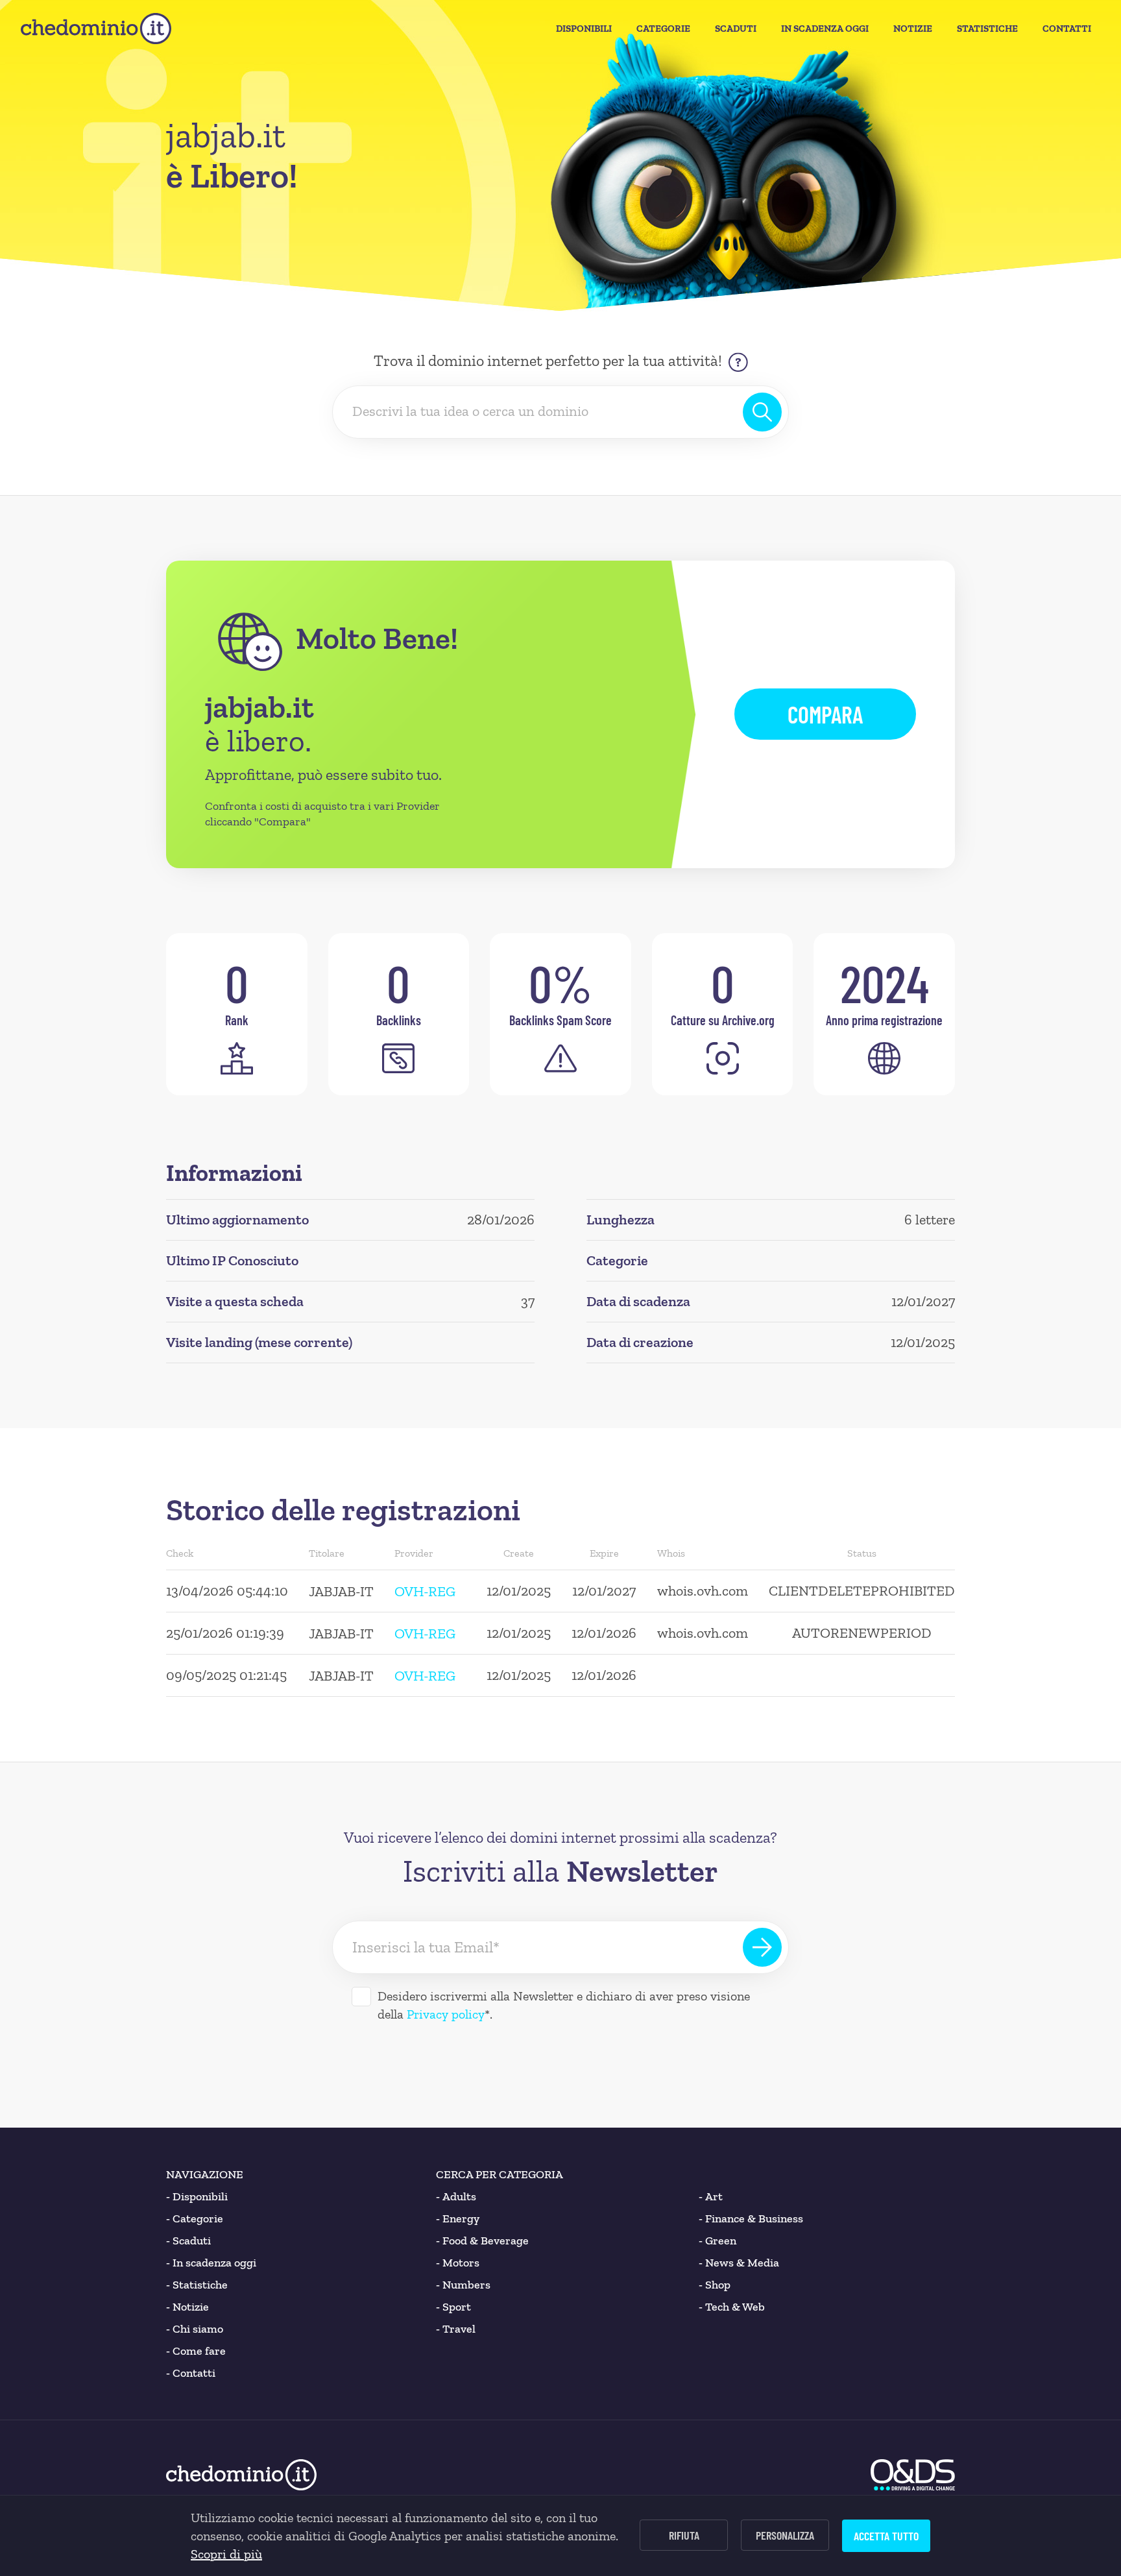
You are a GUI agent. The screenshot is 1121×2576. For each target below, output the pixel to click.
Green (717, 2241)
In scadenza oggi (211, 2263)
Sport (453, 2307)
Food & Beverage (482, 2241)
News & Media (739, 2263)
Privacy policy (446, 2014)
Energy (458, 2218)
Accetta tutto (886, 2536)
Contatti (1067, 29)
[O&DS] (913, 2475)
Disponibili (584, 29)
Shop (715, 2285)
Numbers (463, 2285)
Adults (456, 2196)
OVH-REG (425, 1591)
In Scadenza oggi (825, 29)
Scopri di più (226, 2554)
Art (711, 2196)
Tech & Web (732, 2307)
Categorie (663, 29)
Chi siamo (195, 2329)
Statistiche (987, 29)
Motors (458, 2263)
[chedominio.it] (96, 29)
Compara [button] (825, 714)
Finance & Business (751, 2218)
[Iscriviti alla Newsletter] (762, 1947)
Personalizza (785, 2535)
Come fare (196, 2351)
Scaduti (736, 29)
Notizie (913, 29)
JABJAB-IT (341, 1591)
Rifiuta (684, 2535)
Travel (456, 2329)
